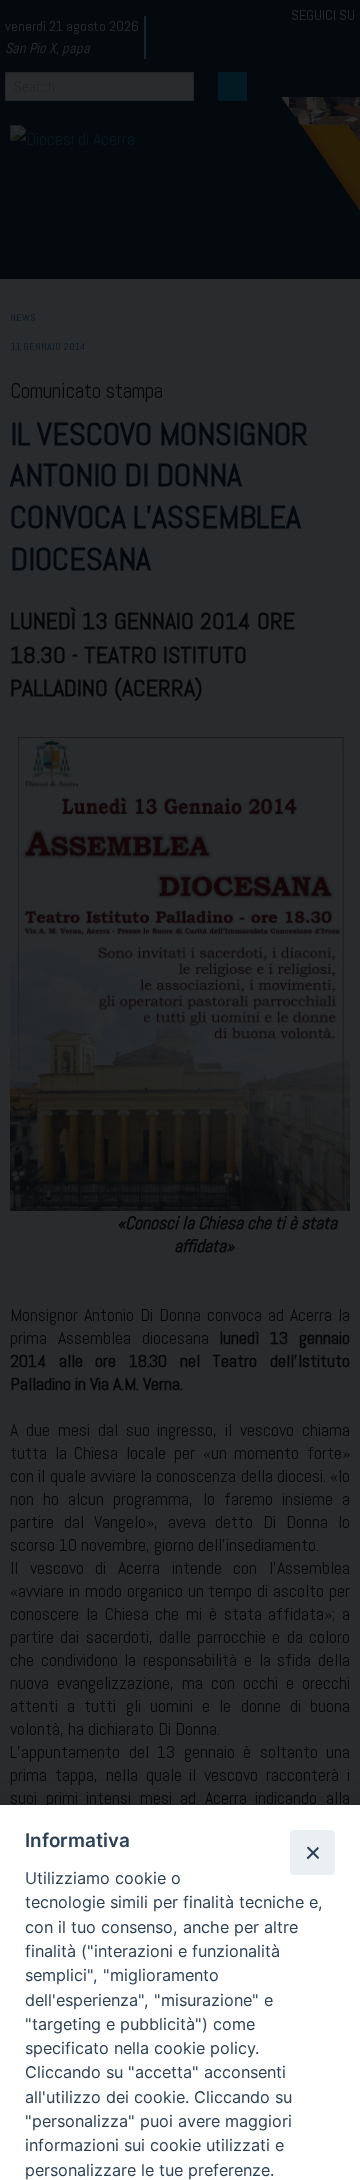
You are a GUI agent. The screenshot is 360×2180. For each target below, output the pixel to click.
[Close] (312, 1852)
